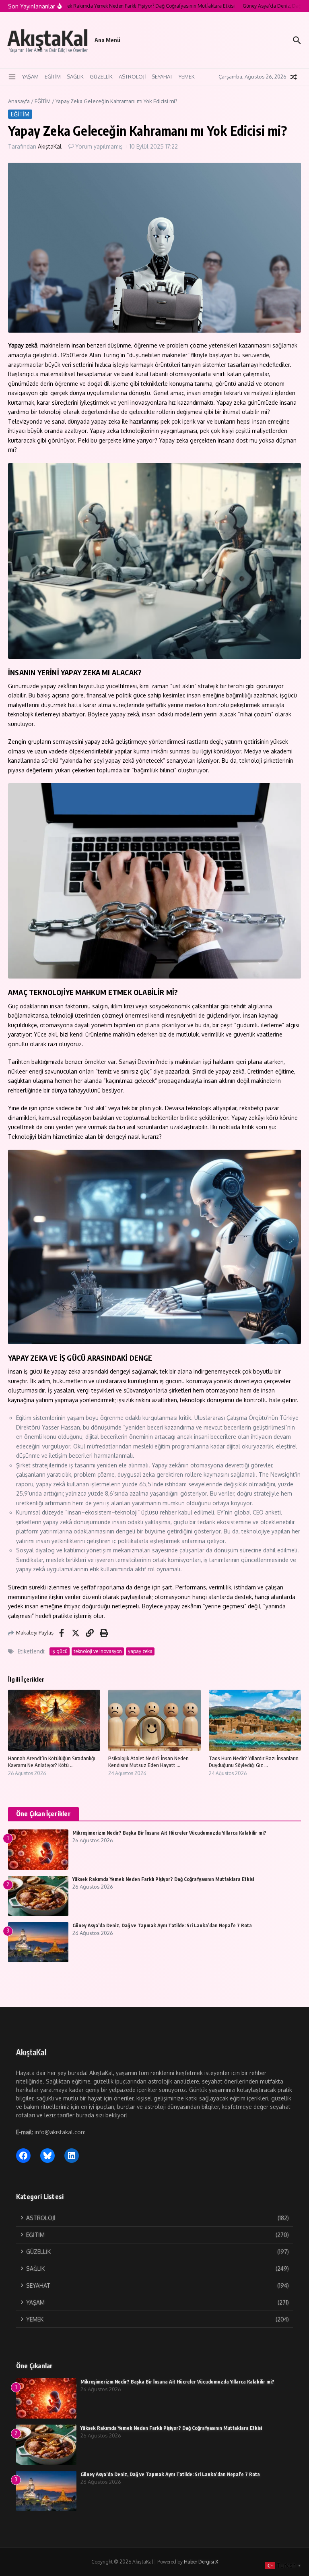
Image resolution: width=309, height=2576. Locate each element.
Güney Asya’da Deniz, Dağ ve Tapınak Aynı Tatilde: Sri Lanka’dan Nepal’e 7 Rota (162, 1925)
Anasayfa (19, 101)
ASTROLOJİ (132, 77)
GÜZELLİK (101, 77)
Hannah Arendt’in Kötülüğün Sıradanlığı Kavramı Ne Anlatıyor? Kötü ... (51, 1762)
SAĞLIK (75, 77)
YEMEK (187, 77)
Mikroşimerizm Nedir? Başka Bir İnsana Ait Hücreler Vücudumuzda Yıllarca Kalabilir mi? (169, 1833)
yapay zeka (140, 1651)
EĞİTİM (53, 77)
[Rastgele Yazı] (294, 77)
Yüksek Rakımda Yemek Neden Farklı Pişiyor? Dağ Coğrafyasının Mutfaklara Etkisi (163, 1879)
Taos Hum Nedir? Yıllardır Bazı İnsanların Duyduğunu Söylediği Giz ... (254, 1762)
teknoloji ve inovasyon (98, 1651)
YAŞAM (30, 77)
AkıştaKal (48, 38)
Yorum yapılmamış (99, 146)
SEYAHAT (162, 77)
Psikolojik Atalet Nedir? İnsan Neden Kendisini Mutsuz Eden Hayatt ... (148, 1762)
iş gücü (60, 1651)
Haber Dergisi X (201, 2562)
